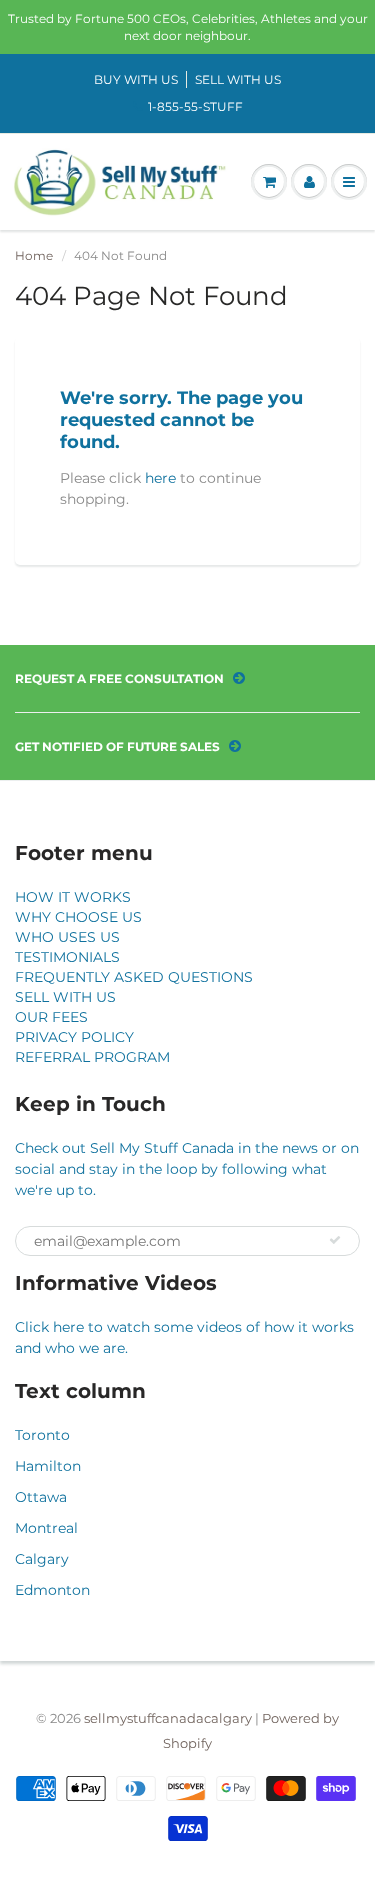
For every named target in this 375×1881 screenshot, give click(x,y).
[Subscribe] (335, 1240)
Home (34, 255)
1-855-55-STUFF (195, 106)
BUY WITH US (136, 79)
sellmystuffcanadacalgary (168, 1718)
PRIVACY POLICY (74, 1037)
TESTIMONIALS (67, 957)
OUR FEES (51, 1017)
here (160, 478)
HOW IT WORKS (73, 897)
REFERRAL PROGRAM (92, 1057)
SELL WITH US (238, 79)
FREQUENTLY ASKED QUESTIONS (134, 977)
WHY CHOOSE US (78, 917)
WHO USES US (67, 937)
